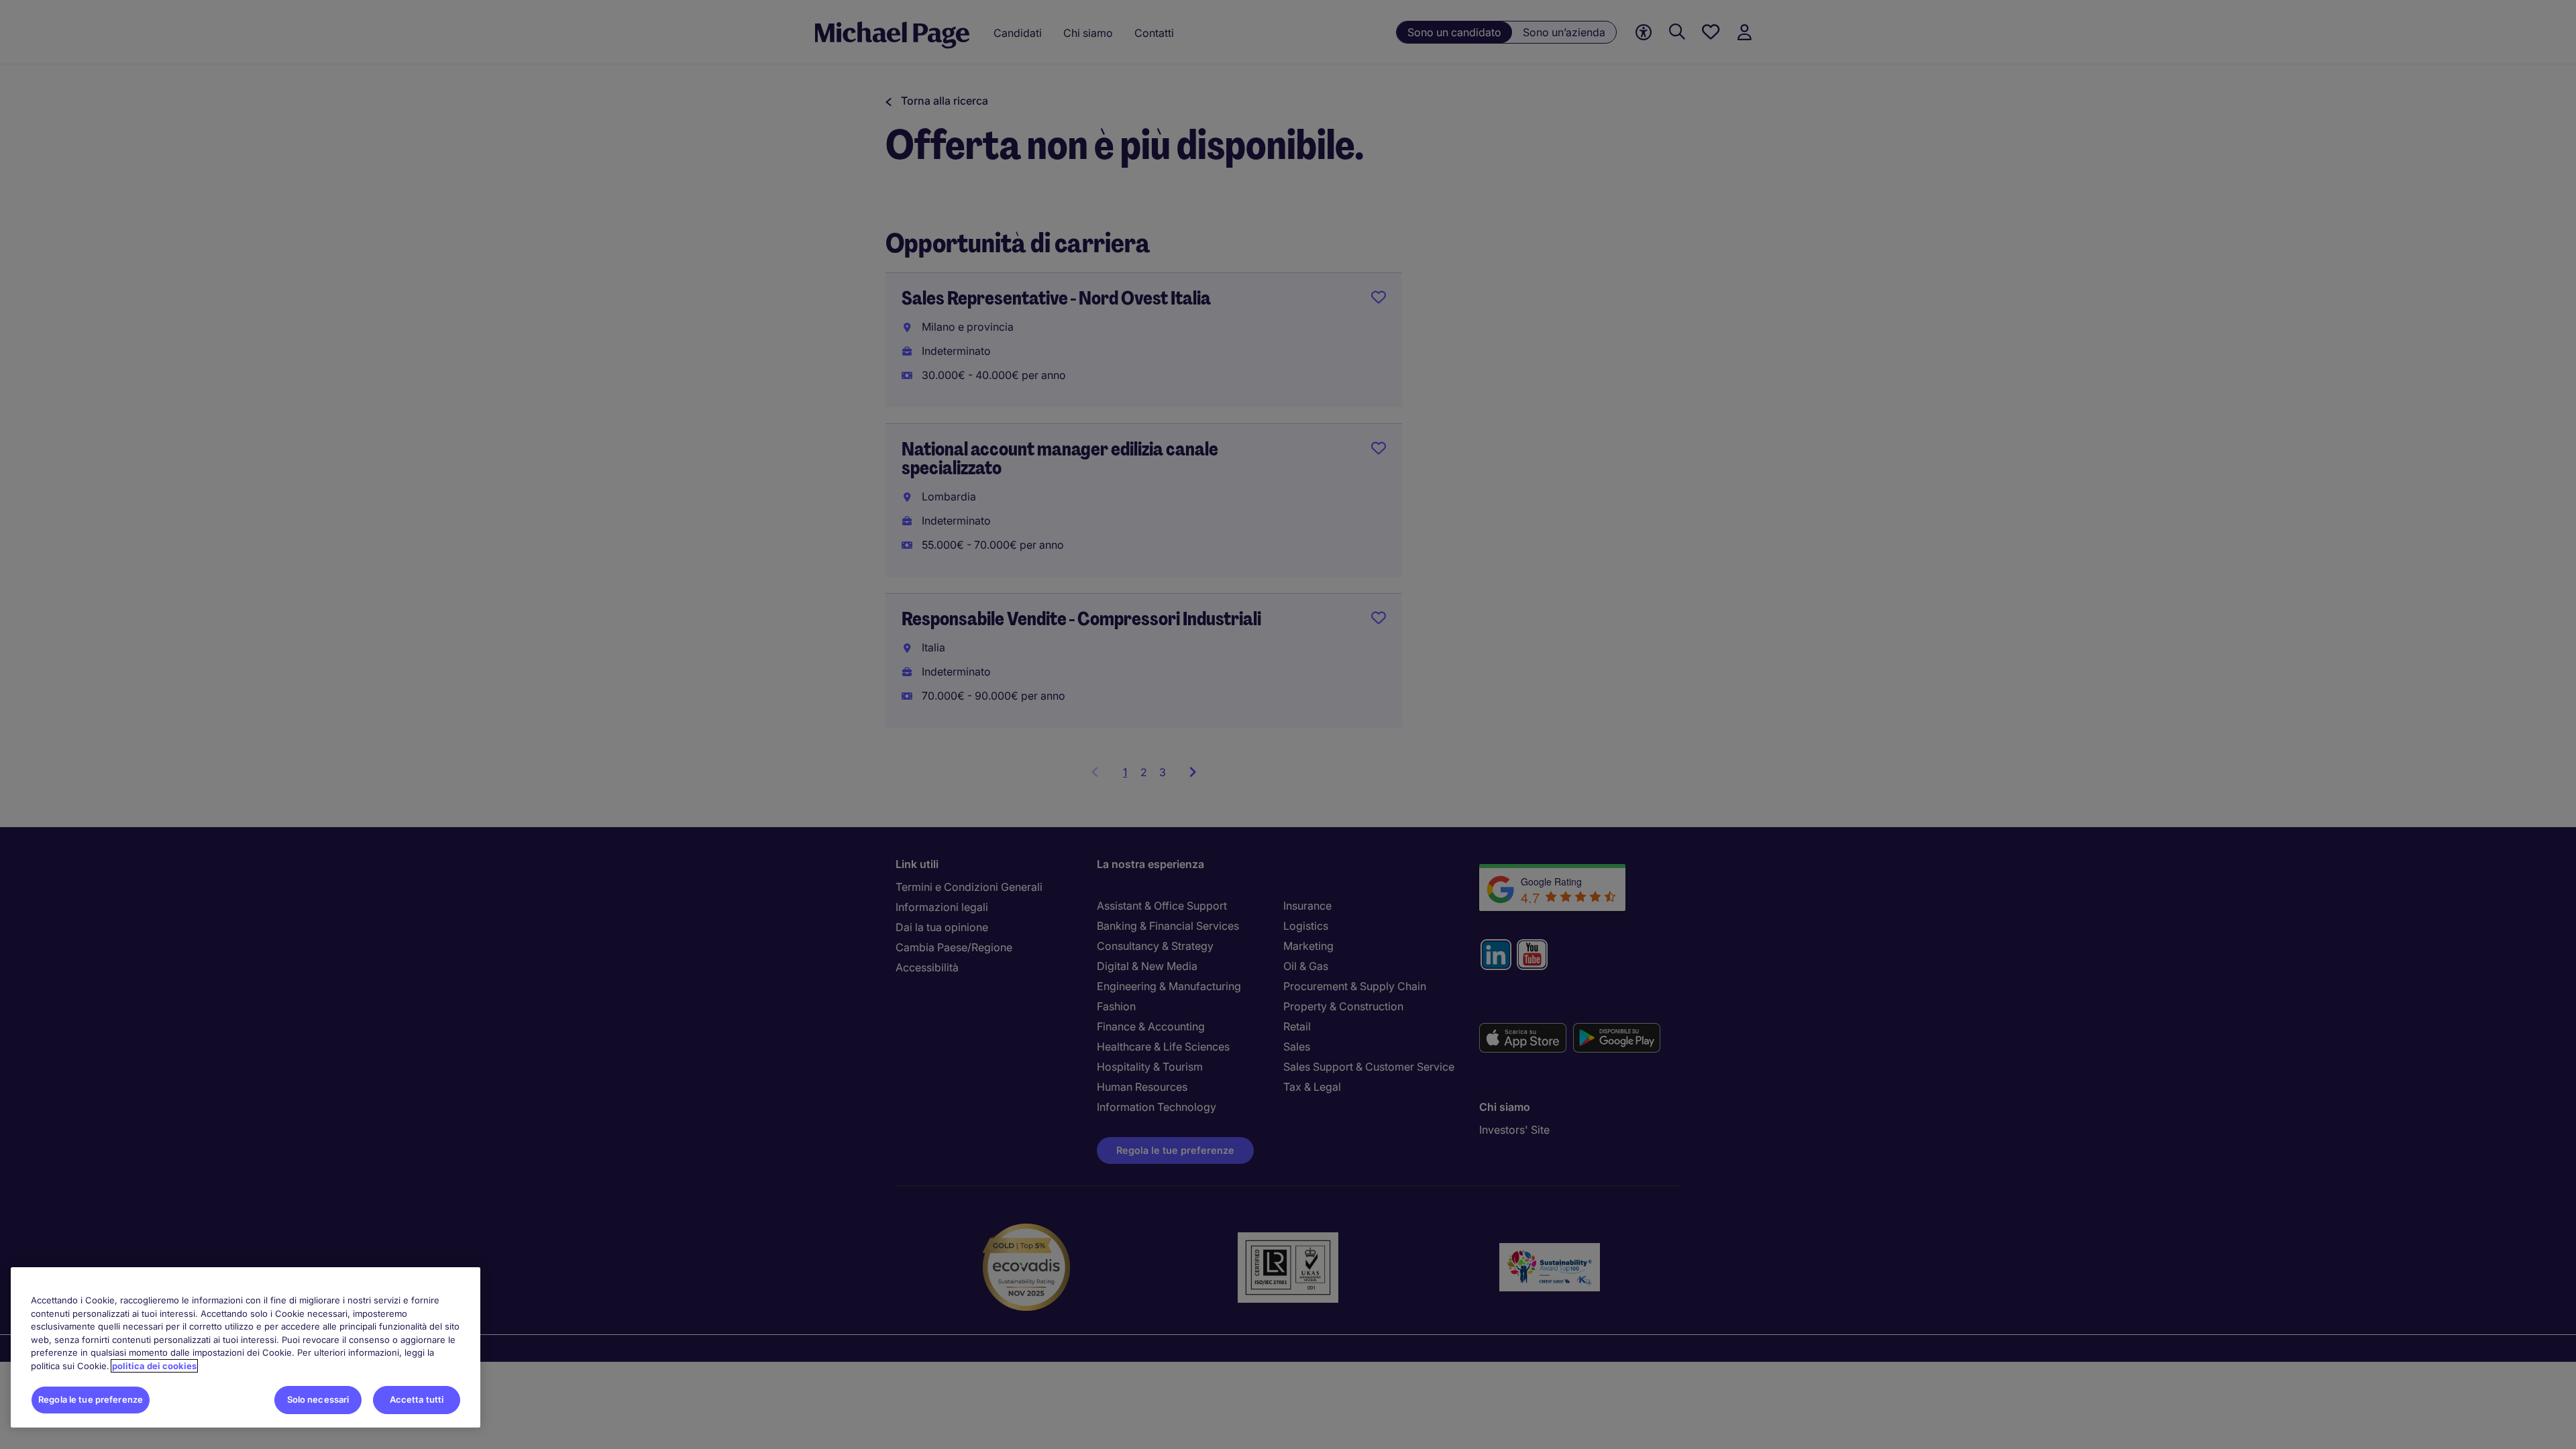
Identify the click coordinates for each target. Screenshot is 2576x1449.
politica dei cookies (154, 1366)
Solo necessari (318, 1399)
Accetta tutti (417, 1399)
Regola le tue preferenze (91, 1399)
